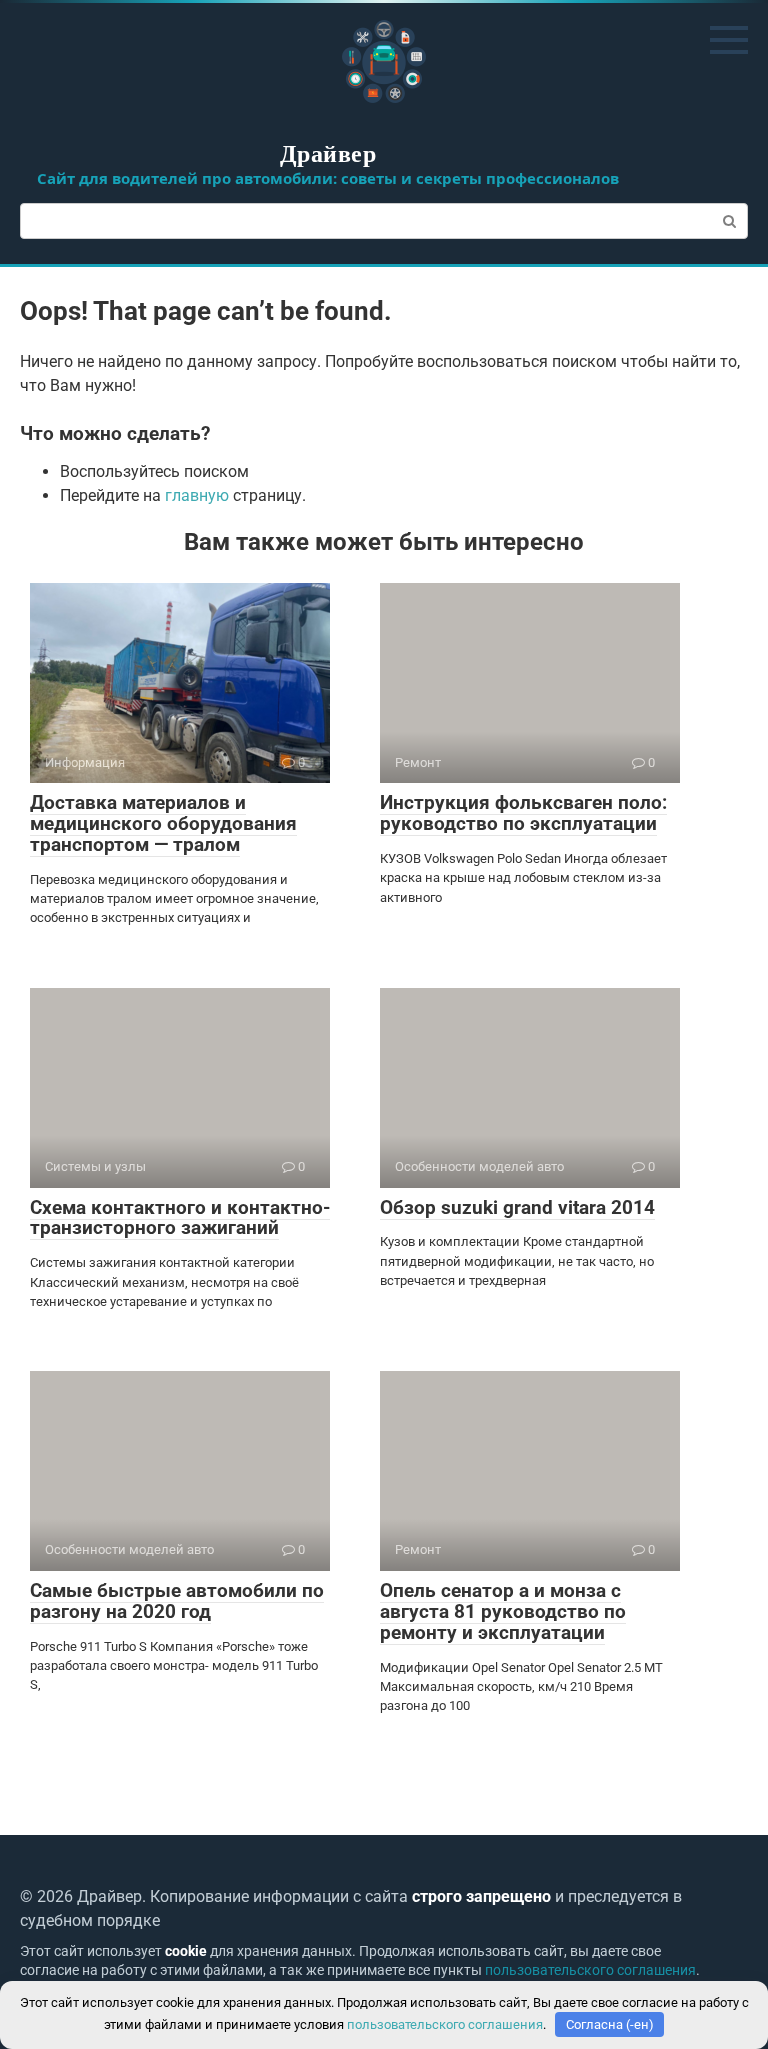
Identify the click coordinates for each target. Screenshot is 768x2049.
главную (197, 495)
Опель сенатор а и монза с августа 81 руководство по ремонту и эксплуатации (503, 1611)
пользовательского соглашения (590, 1970)
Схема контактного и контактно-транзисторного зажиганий (180, 1218)
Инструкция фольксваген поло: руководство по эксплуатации (523, 813)
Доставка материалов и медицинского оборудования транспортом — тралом (163, 823)
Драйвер (328, 152)
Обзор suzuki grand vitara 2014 (517, 1207)
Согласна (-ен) (610, 2024)
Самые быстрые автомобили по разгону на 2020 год (177, 1601)
